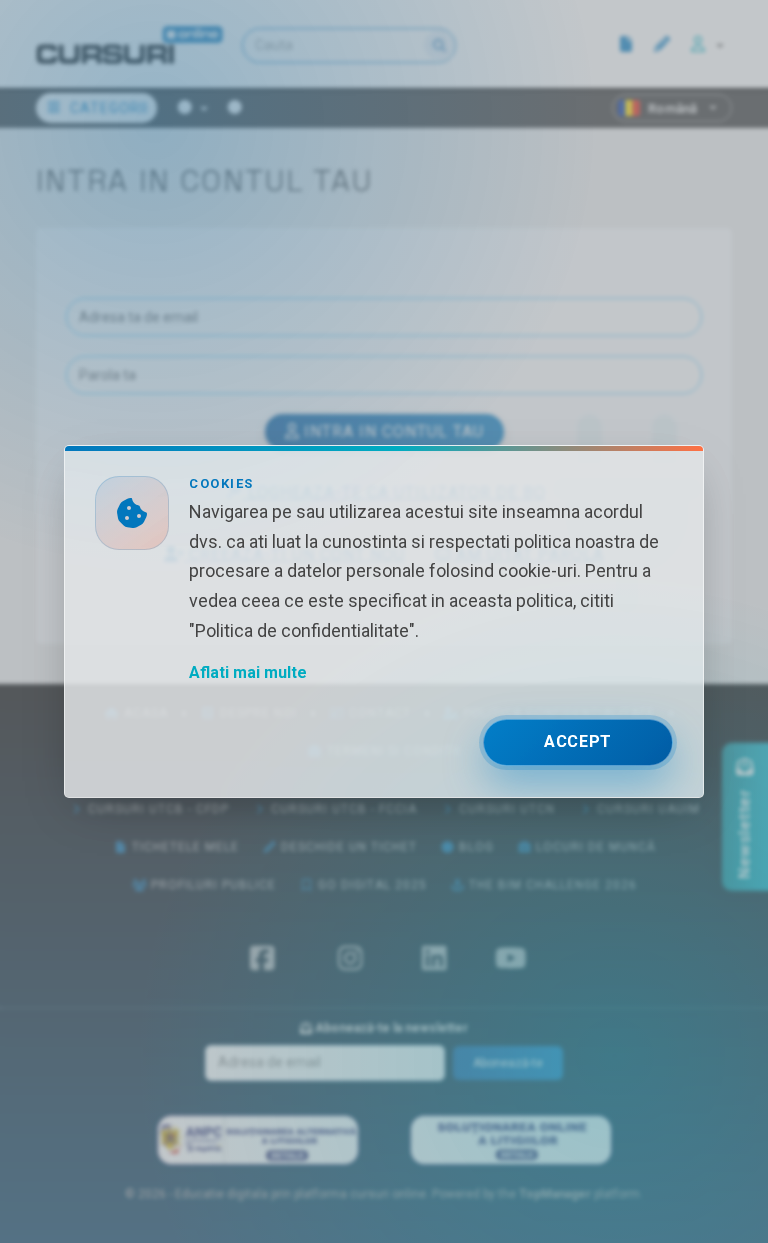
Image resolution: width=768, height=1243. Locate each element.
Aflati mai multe (248, 672)
